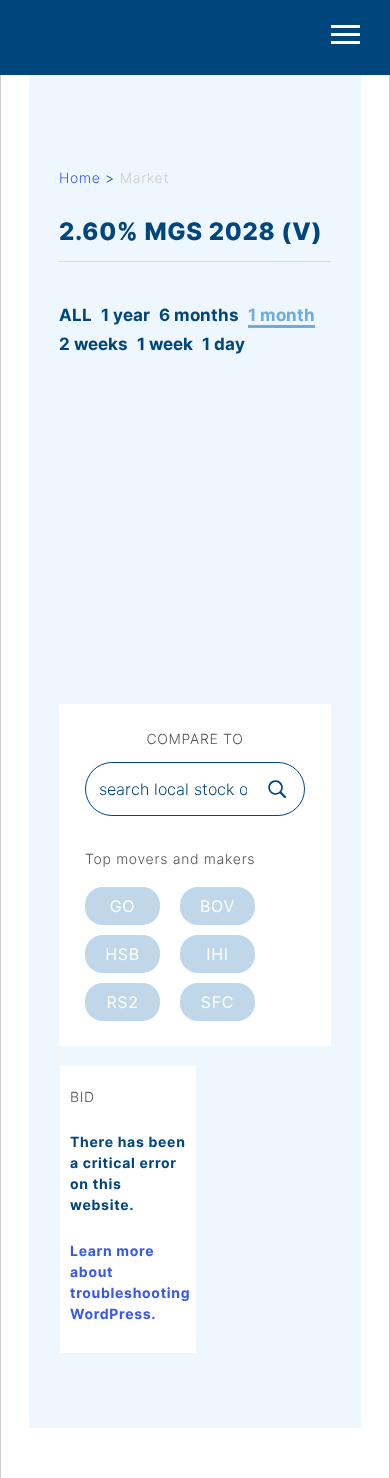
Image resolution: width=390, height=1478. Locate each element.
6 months (199, 315)
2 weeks (93, 344)
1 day (223, 344)
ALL (75, 315)
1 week (165, 344)
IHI (217, 954)
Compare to (194, 740)
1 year (125, 315)
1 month (281, 315)
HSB (122, 954)
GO (122, 906)
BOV (217, 906)
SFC (217, 1002)
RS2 (122, 1002)
